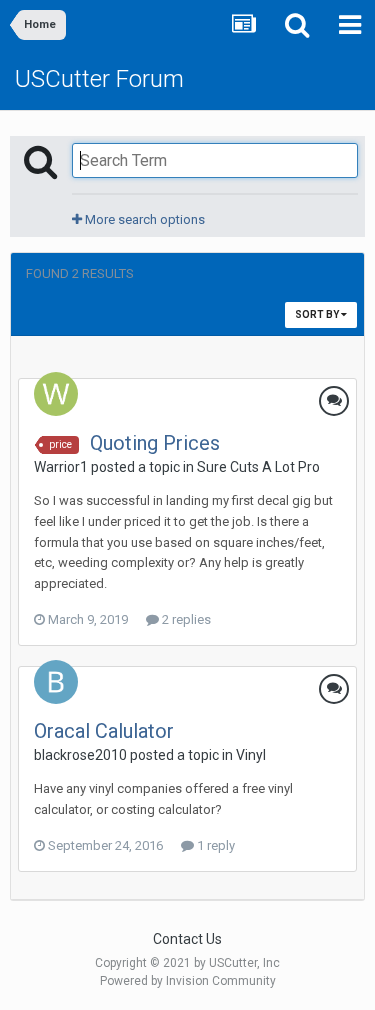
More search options (143, 219)
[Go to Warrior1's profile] (56, 394)
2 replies (185, 619)
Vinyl (251, 755)
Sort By (318, 314)
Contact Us (187, 939)
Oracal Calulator (104, 731)
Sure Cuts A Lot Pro (258, 467)
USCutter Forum (99, 79)
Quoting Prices (155, 443)
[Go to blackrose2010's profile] (56, 682)
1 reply (214, 845)
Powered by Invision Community (188, 981)
